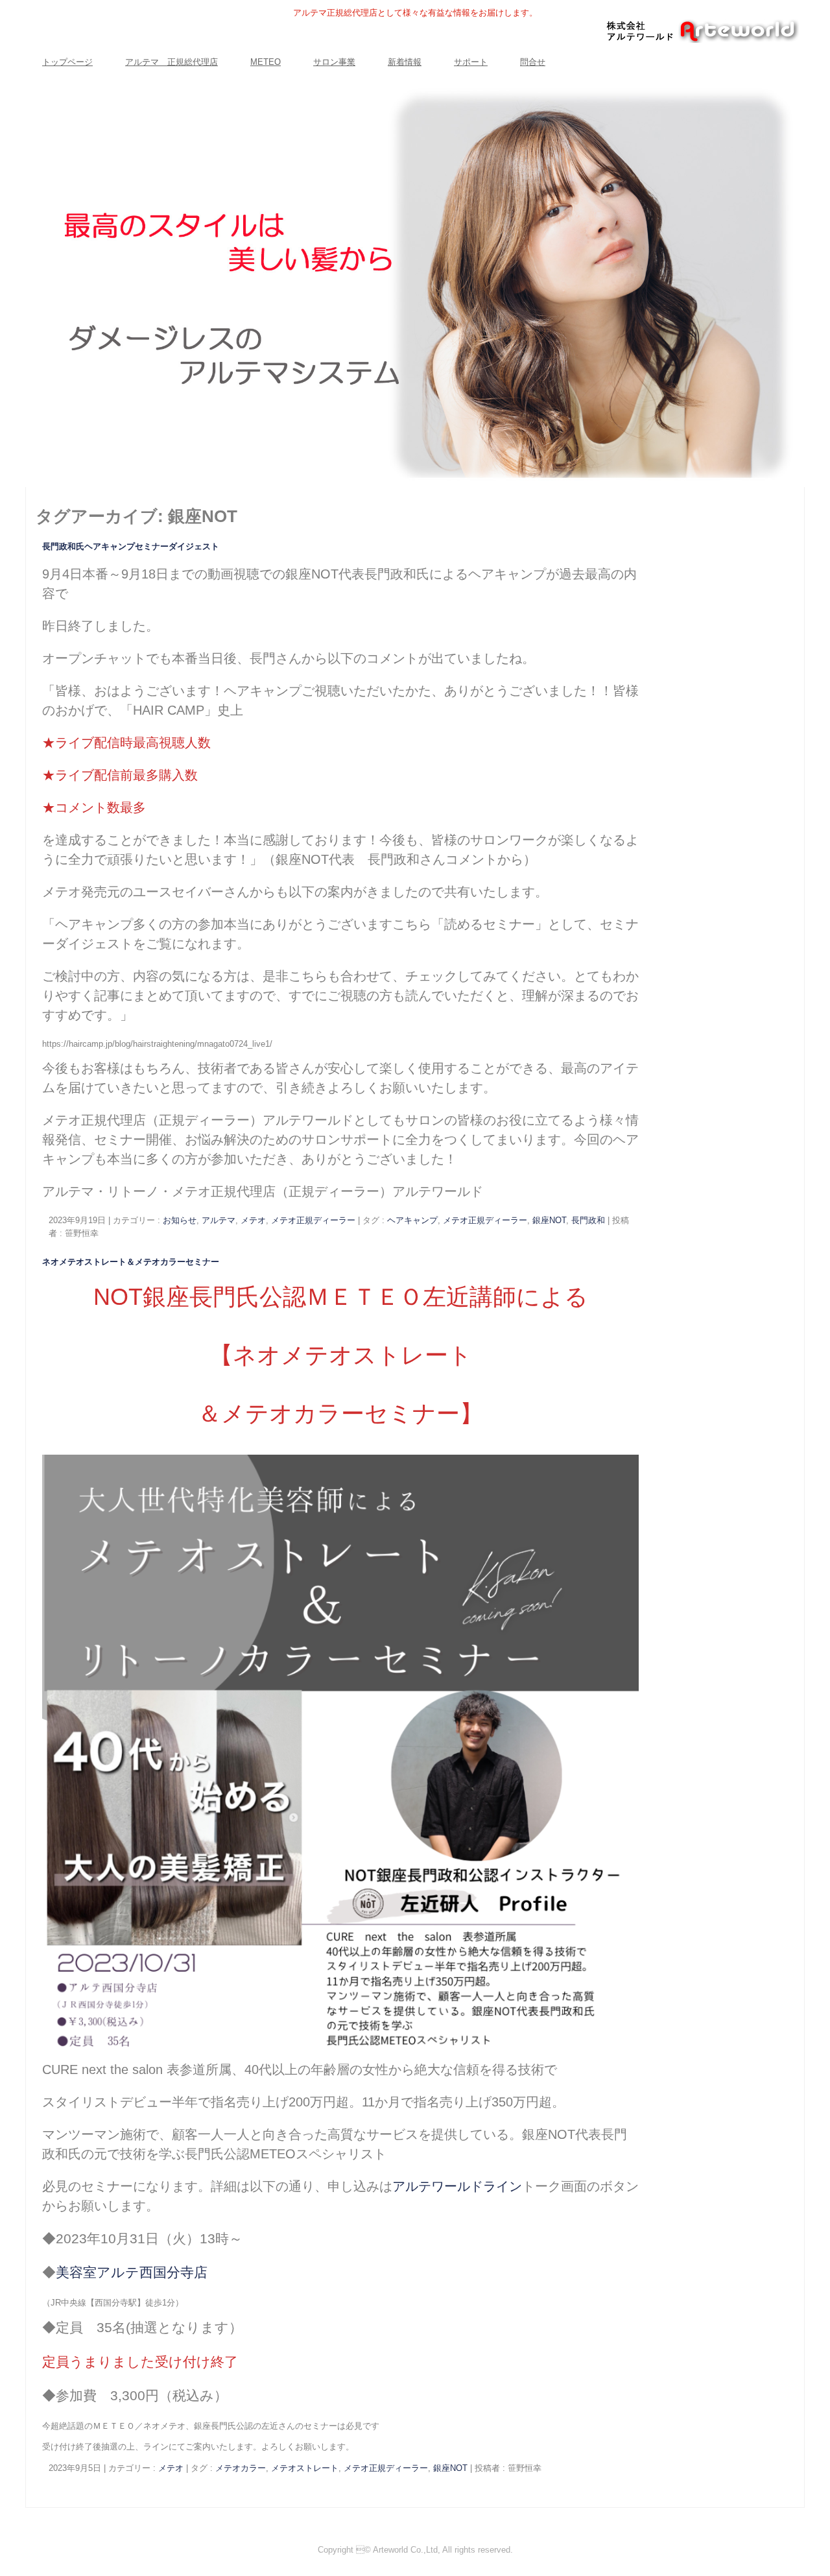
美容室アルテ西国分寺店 (132, 2272)
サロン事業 (334, 62)
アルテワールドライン (457, 2186)
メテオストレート (305, 2468)
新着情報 (405, 62)
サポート (471, 62)
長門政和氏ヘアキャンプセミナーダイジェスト (131, 546)
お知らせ (180, 1220)
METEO (266, 62)
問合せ (533, 62)
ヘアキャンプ (412, 1220)
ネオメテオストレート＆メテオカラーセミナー (131, 1262)
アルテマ (219, 1220)
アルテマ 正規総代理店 (172, 62)
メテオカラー (241, 2468)
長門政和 (588, 1220)
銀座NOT (549, 1220)
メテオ (253, 1220)
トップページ (67, 62)
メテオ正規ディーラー (313, 1220)
